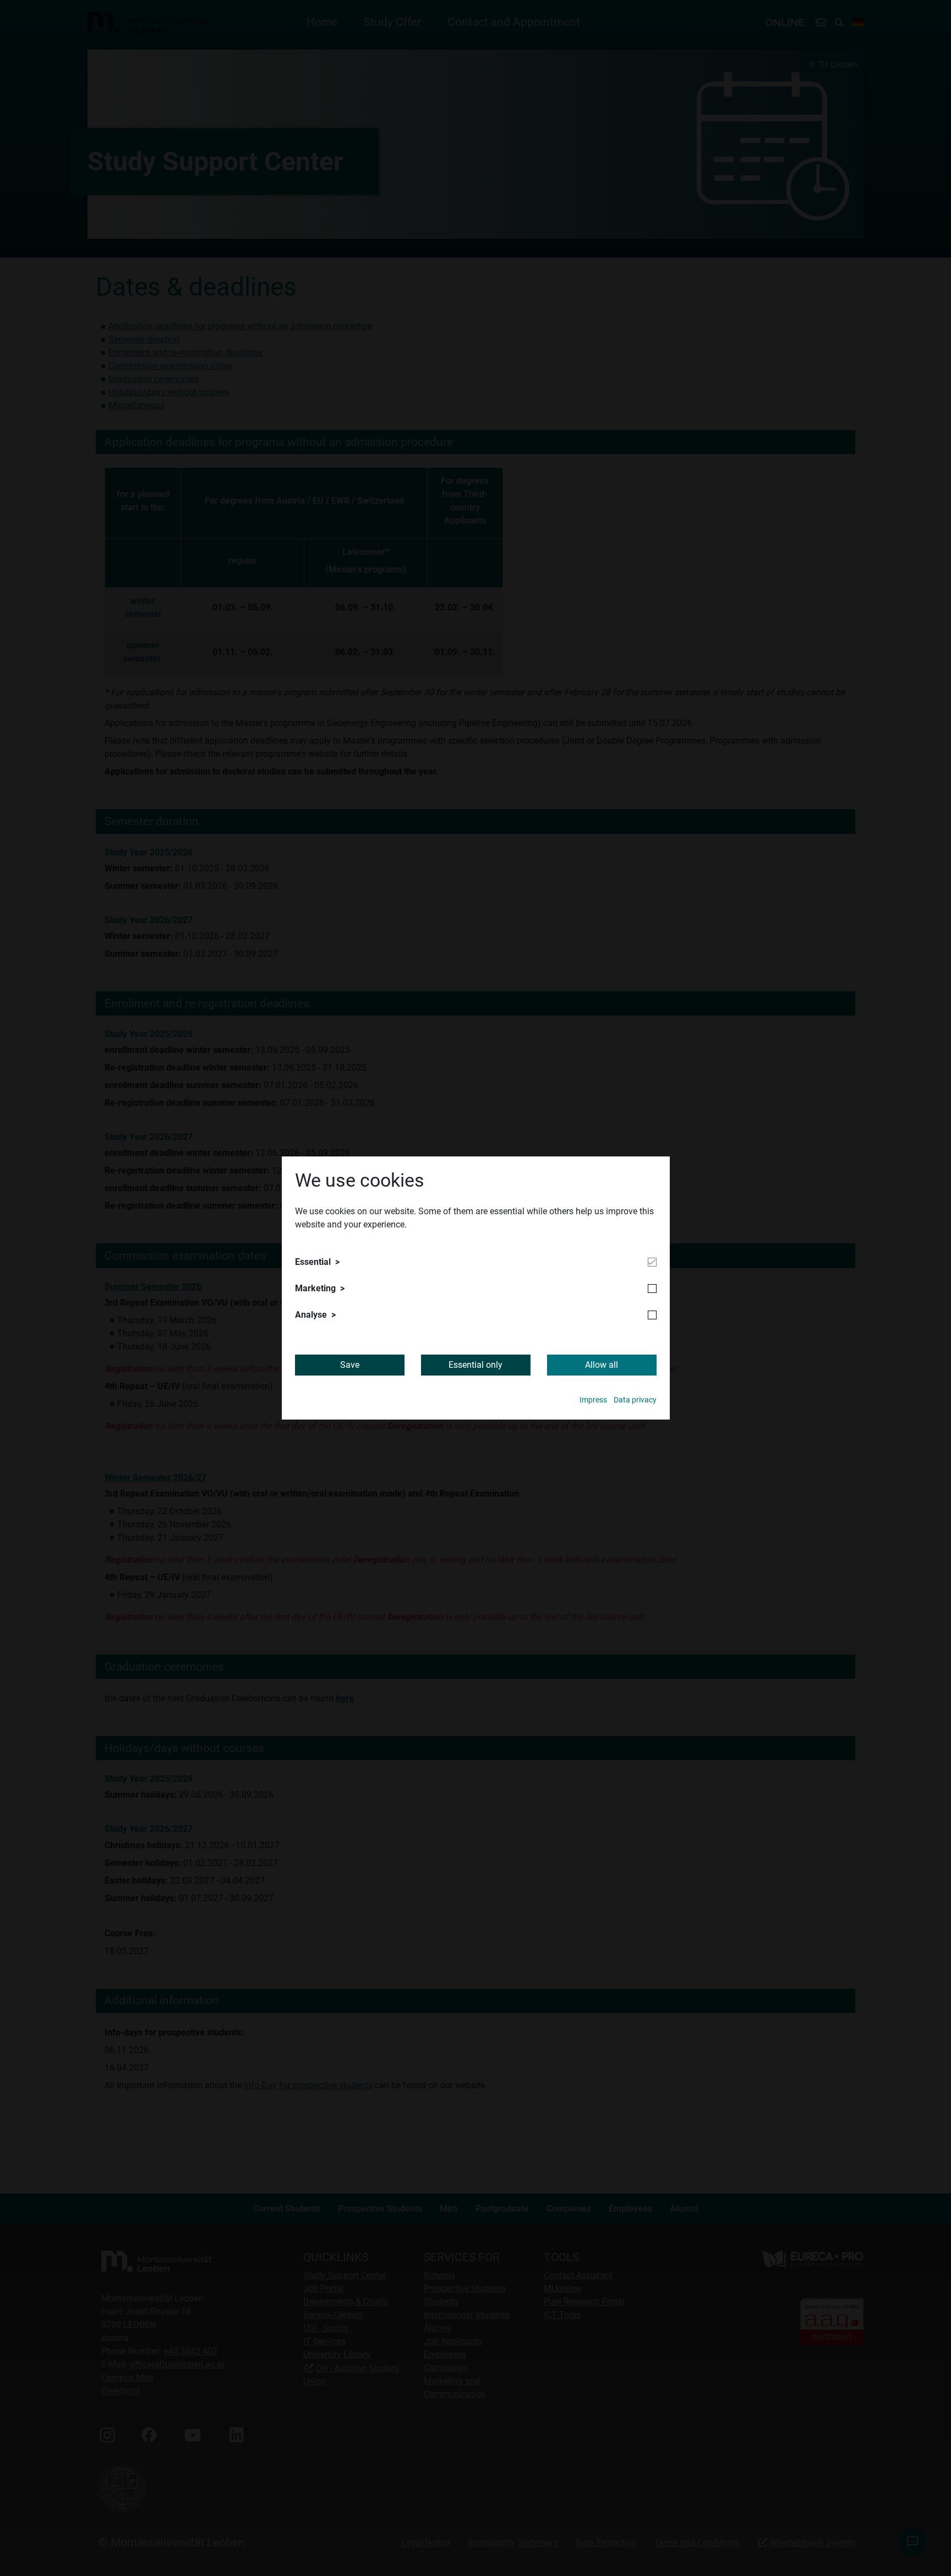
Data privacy (635, 1400)
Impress (593, 1400)
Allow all (602, 1365)
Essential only (475, 1365)
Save (350, 1365)
